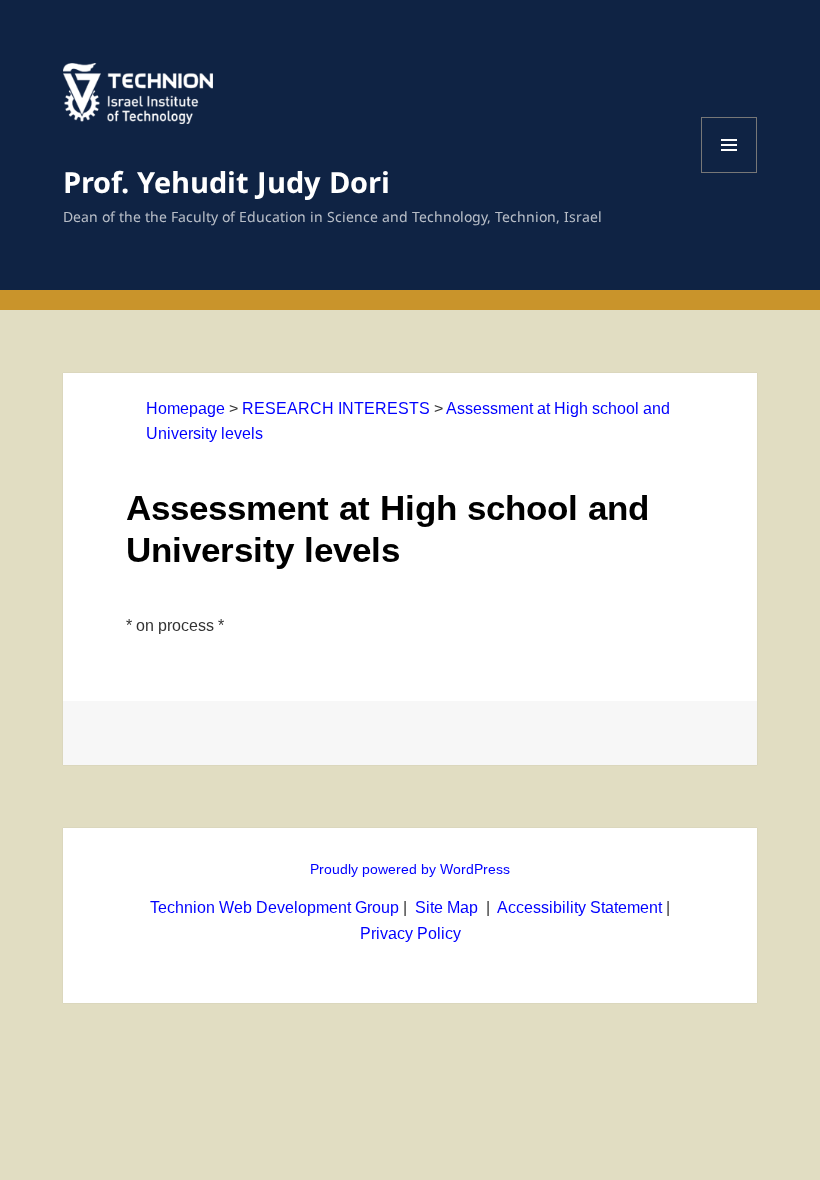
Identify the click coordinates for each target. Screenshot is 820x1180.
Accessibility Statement (581, 907)
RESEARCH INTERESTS (336, 408)
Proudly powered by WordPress (410, 869)
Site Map (446, 907)
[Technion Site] (138, 111)
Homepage (185, 408)
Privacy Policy (410, 933)
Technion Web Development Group (274, 907)
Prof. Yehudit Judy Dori (226, 181)
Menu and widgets (729, 172)
